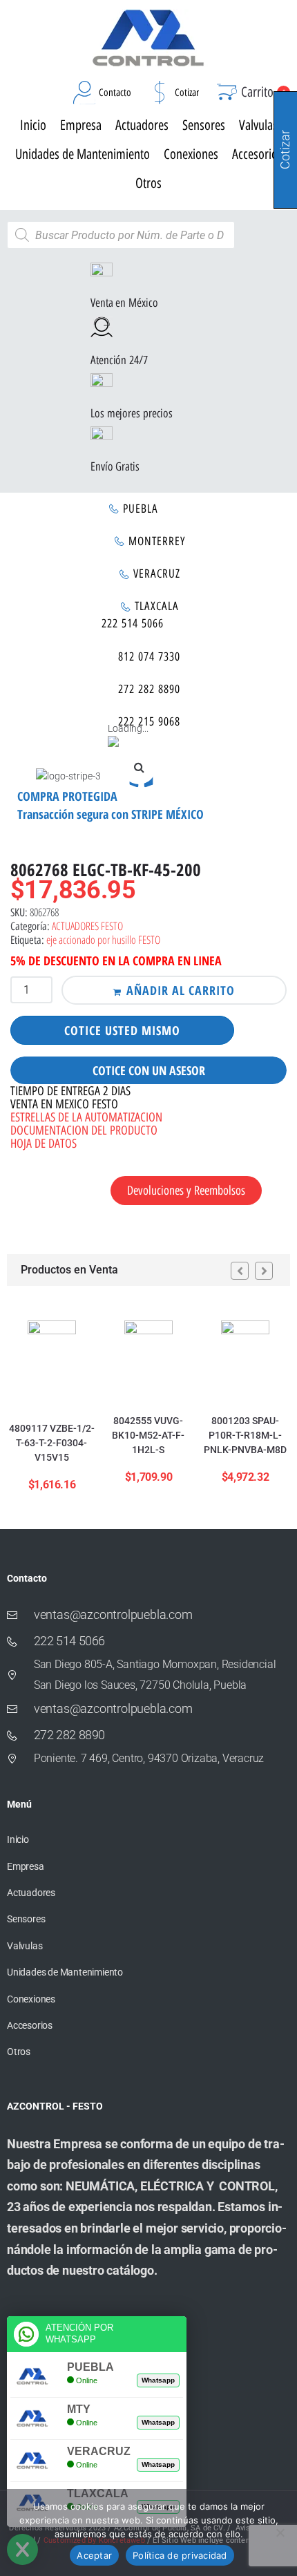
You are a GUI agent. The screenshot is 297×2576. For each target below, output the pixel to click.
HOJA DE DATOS (44, 1144)
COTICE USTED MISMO (122, 1030)
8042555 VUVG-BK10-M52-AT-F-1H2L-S (148, 1435)
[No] (280, 2532)
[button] (139, 767)
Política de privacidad (180, 2555)
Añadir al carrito (181, 990)
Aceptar (94, 2555)
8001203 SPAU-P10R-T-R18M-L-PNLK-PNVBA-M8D (245, 1435)
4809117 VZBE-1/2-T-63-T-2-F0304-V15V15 (52, 1443)
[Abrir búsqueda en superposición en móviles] (121, 235)
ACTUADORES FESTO (87, 926)
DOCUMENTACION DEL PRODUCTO (84, 1130)
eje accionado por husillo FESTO (103, 940)
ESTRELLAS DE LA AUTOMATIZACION (86, 1117)
